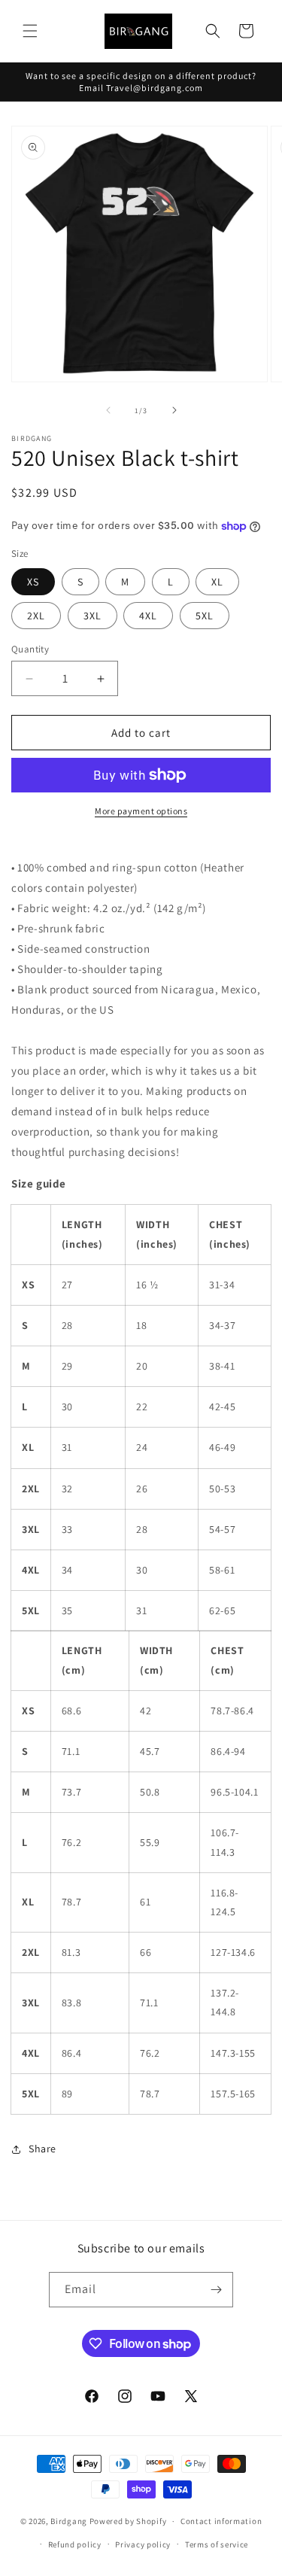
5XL (205, 616)
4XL (148, 616)
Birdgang (69, 2521)
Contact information (221, 2521)
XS (33, 582)
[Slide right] (174, 410)
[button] (30, 31)
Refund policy (75, 2544)
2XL (36, 616)
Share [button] (42, 2149)
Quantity (30, 649)
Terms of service (217, 2544)
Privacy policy (143, 2544)
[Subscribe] (216, 2290)
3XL (92, 616)
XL (217, 582)
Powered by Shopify (128, 2521)
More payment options (141, 811)
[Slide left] (108, 410)
